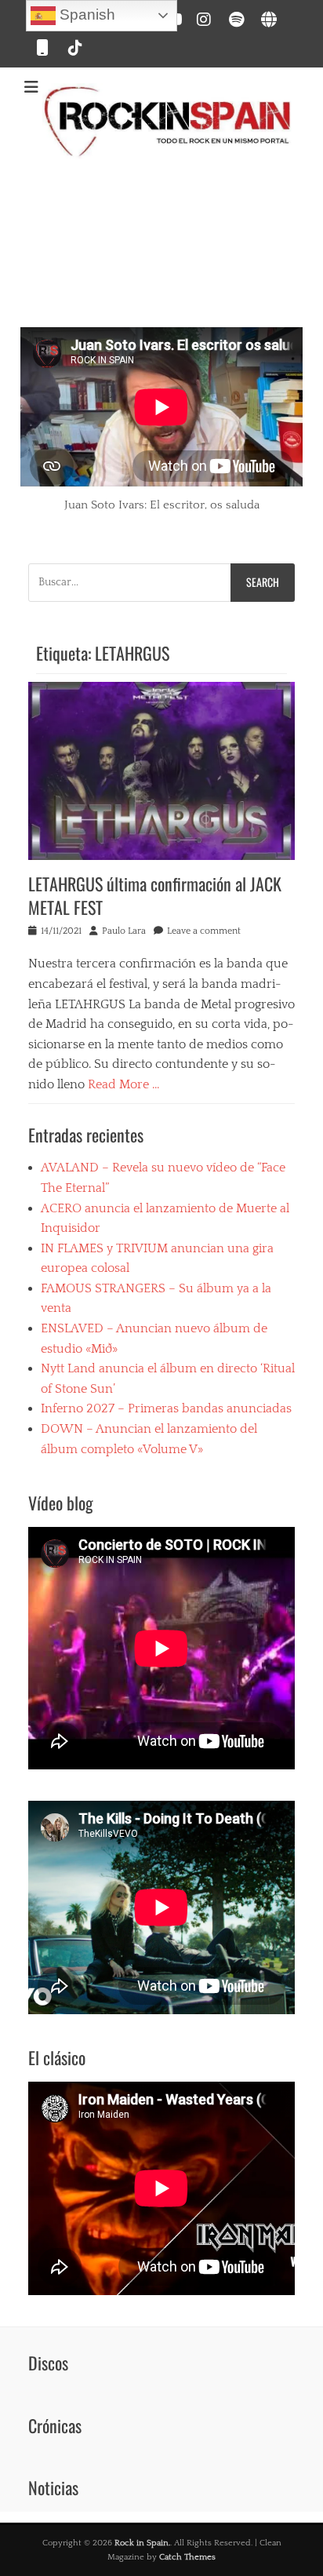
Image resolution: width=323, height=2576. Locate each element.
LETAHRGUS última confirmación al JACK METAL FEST (155, 896)
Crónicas (55, 2425)
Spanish (85, 15)
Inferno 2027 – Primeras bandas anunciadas (166, 1408)
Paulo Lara (124, 931)
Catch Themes (187, 2557)
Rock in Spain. (142, 2543)
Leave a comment (204, 931)
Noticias (53, 2487)
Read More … (124, 1084)
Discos (48, 2363)
